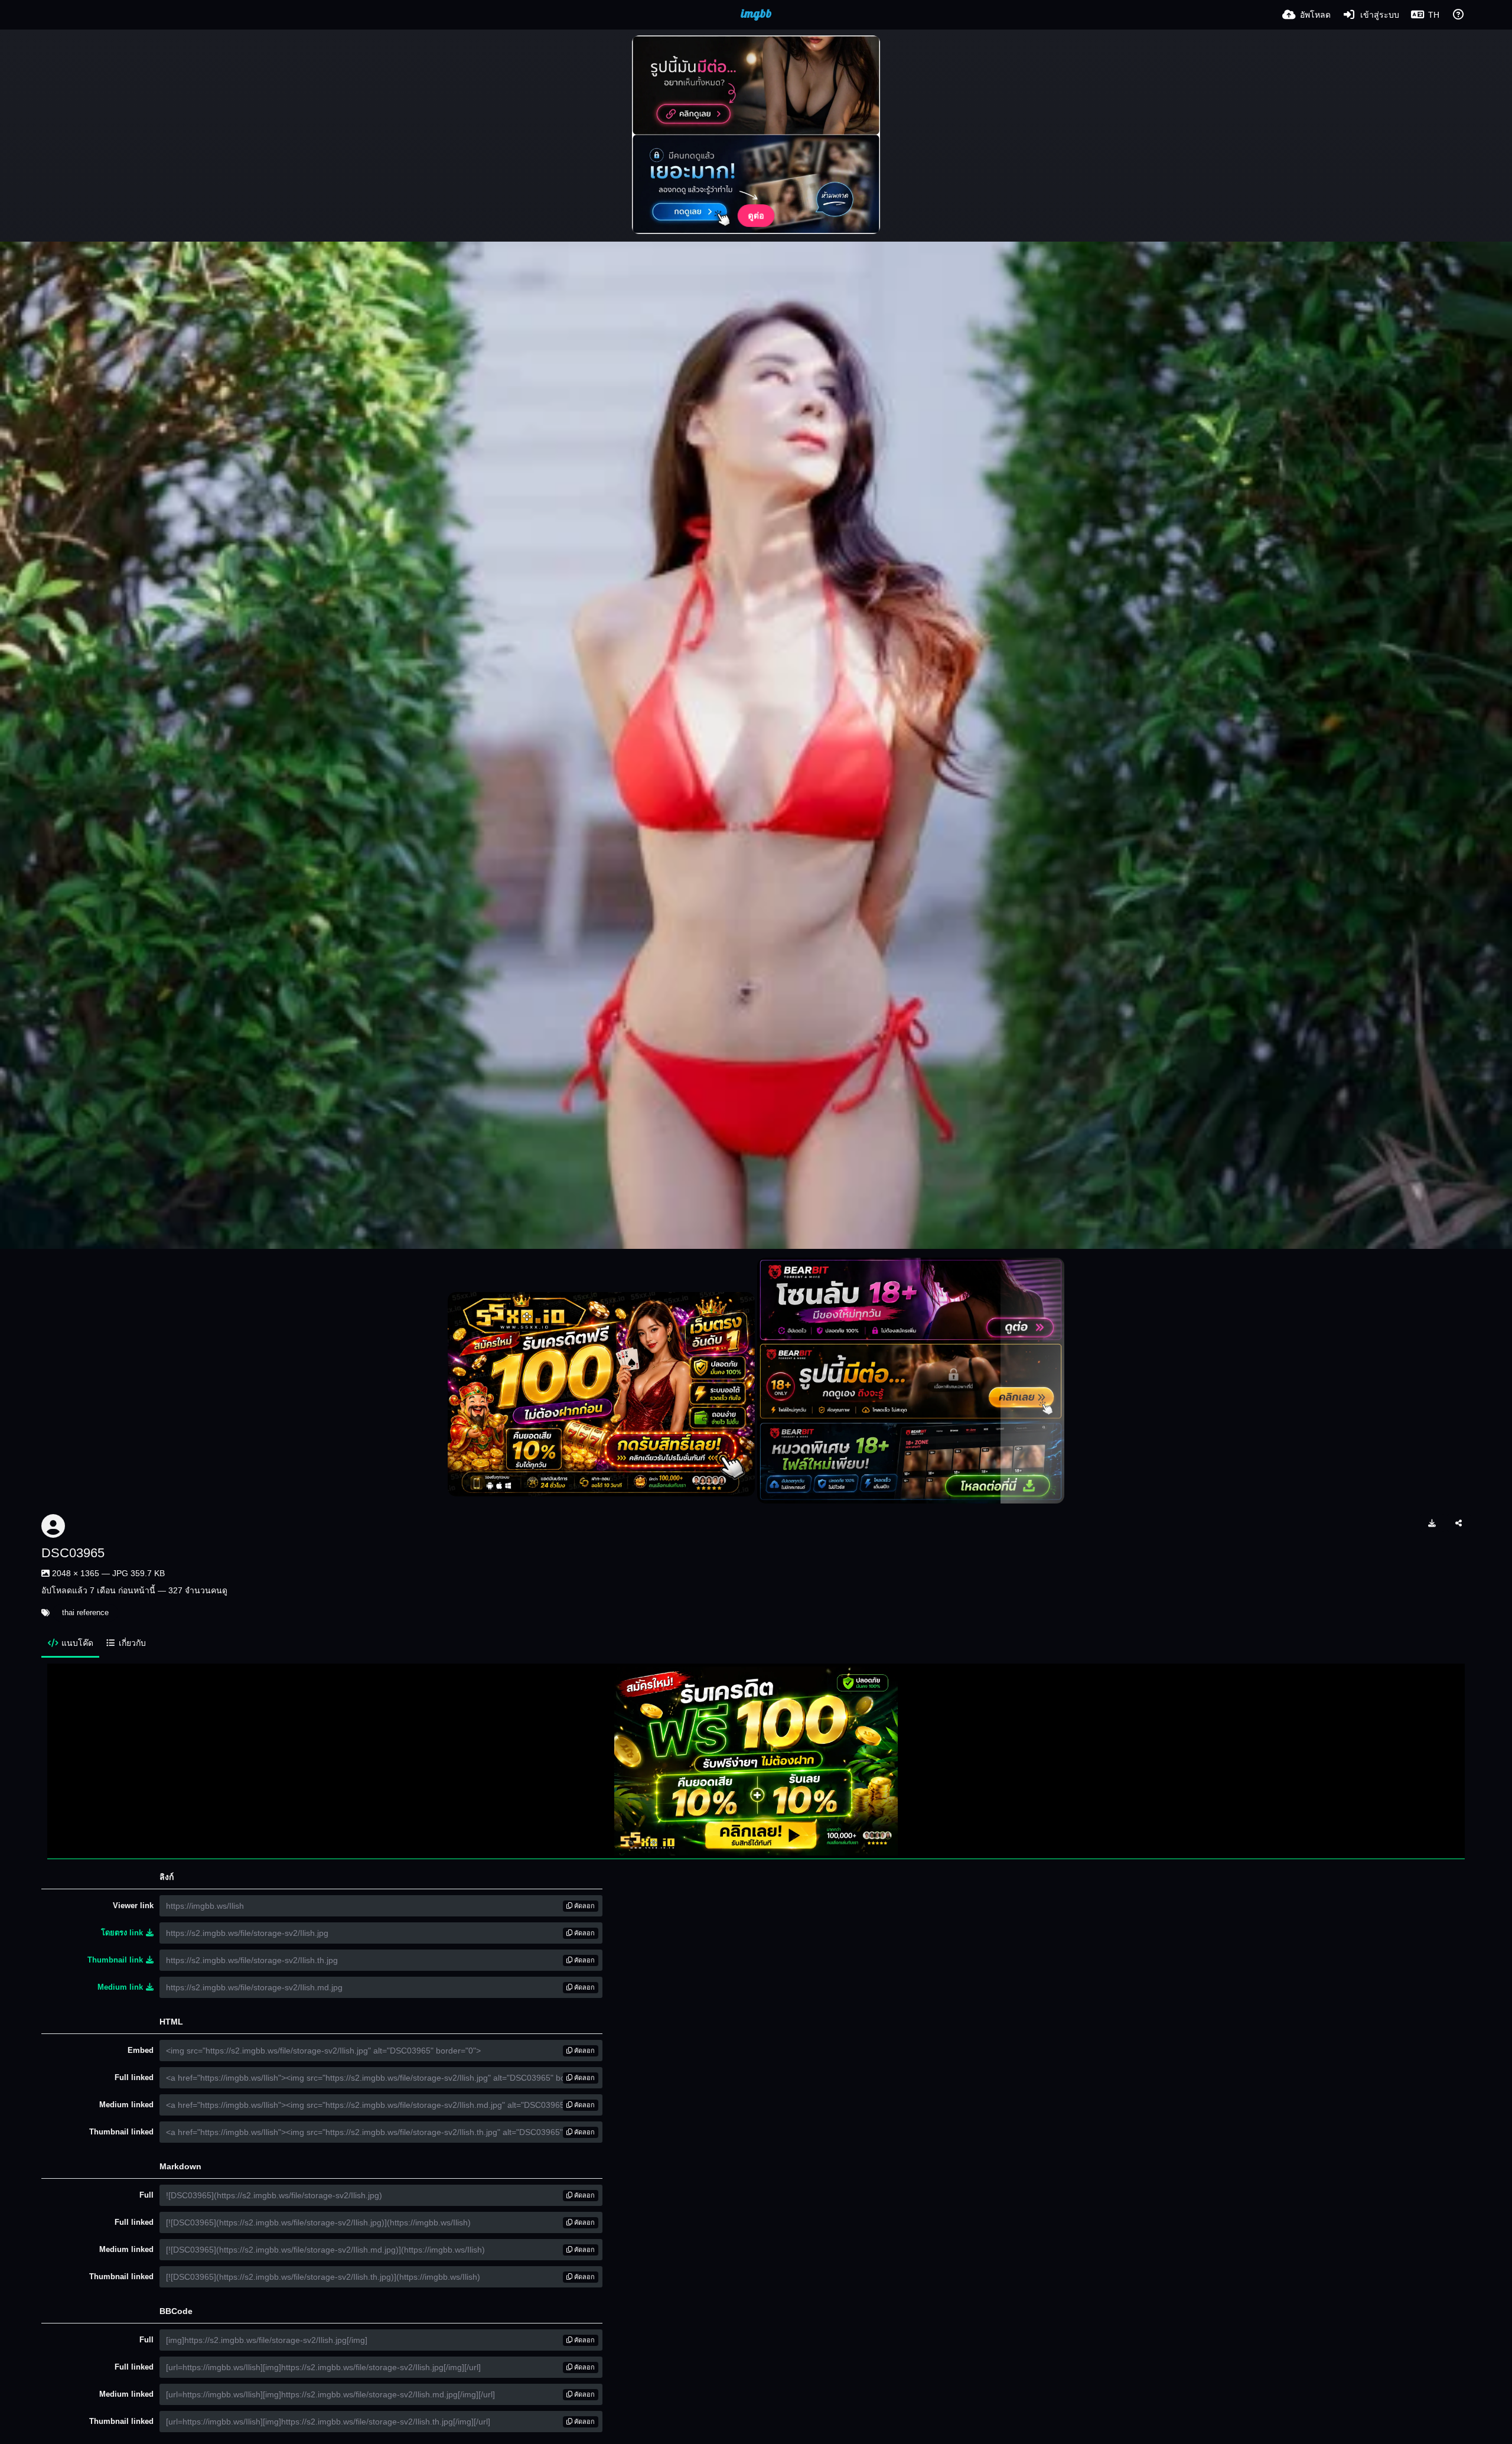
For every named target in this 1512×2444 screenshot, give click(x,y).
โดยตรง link (122, 1933)
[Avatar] (53, 1526)
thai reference (85, 1612)
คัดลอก (584, 1906)
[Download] (1432, 1523)
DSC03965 (73, 1553)
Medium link (120, 1987)
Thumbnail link (115, 1960)
